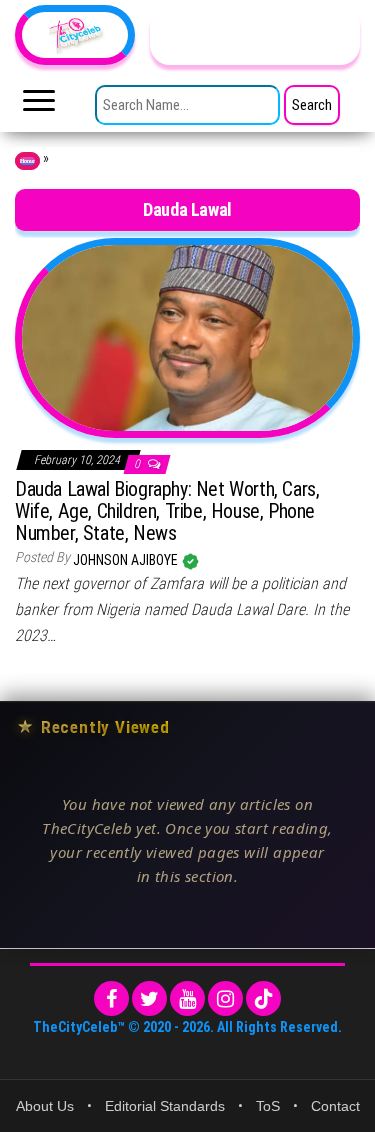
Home (27, 161)
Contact (335, 1106)
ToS (268, 1106)
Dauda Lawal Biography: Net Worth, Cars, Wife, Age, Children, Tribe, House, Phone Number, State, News (167, 511)
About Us (45, 1106)
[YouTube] (187, 998)
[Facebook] (111, 998)
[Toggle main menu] (39, 106)
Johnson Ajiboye (127, 560)
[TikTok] (263, 998)
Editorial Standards (165, 1106)
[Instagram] (225, 998)
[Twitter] (149, 998)
